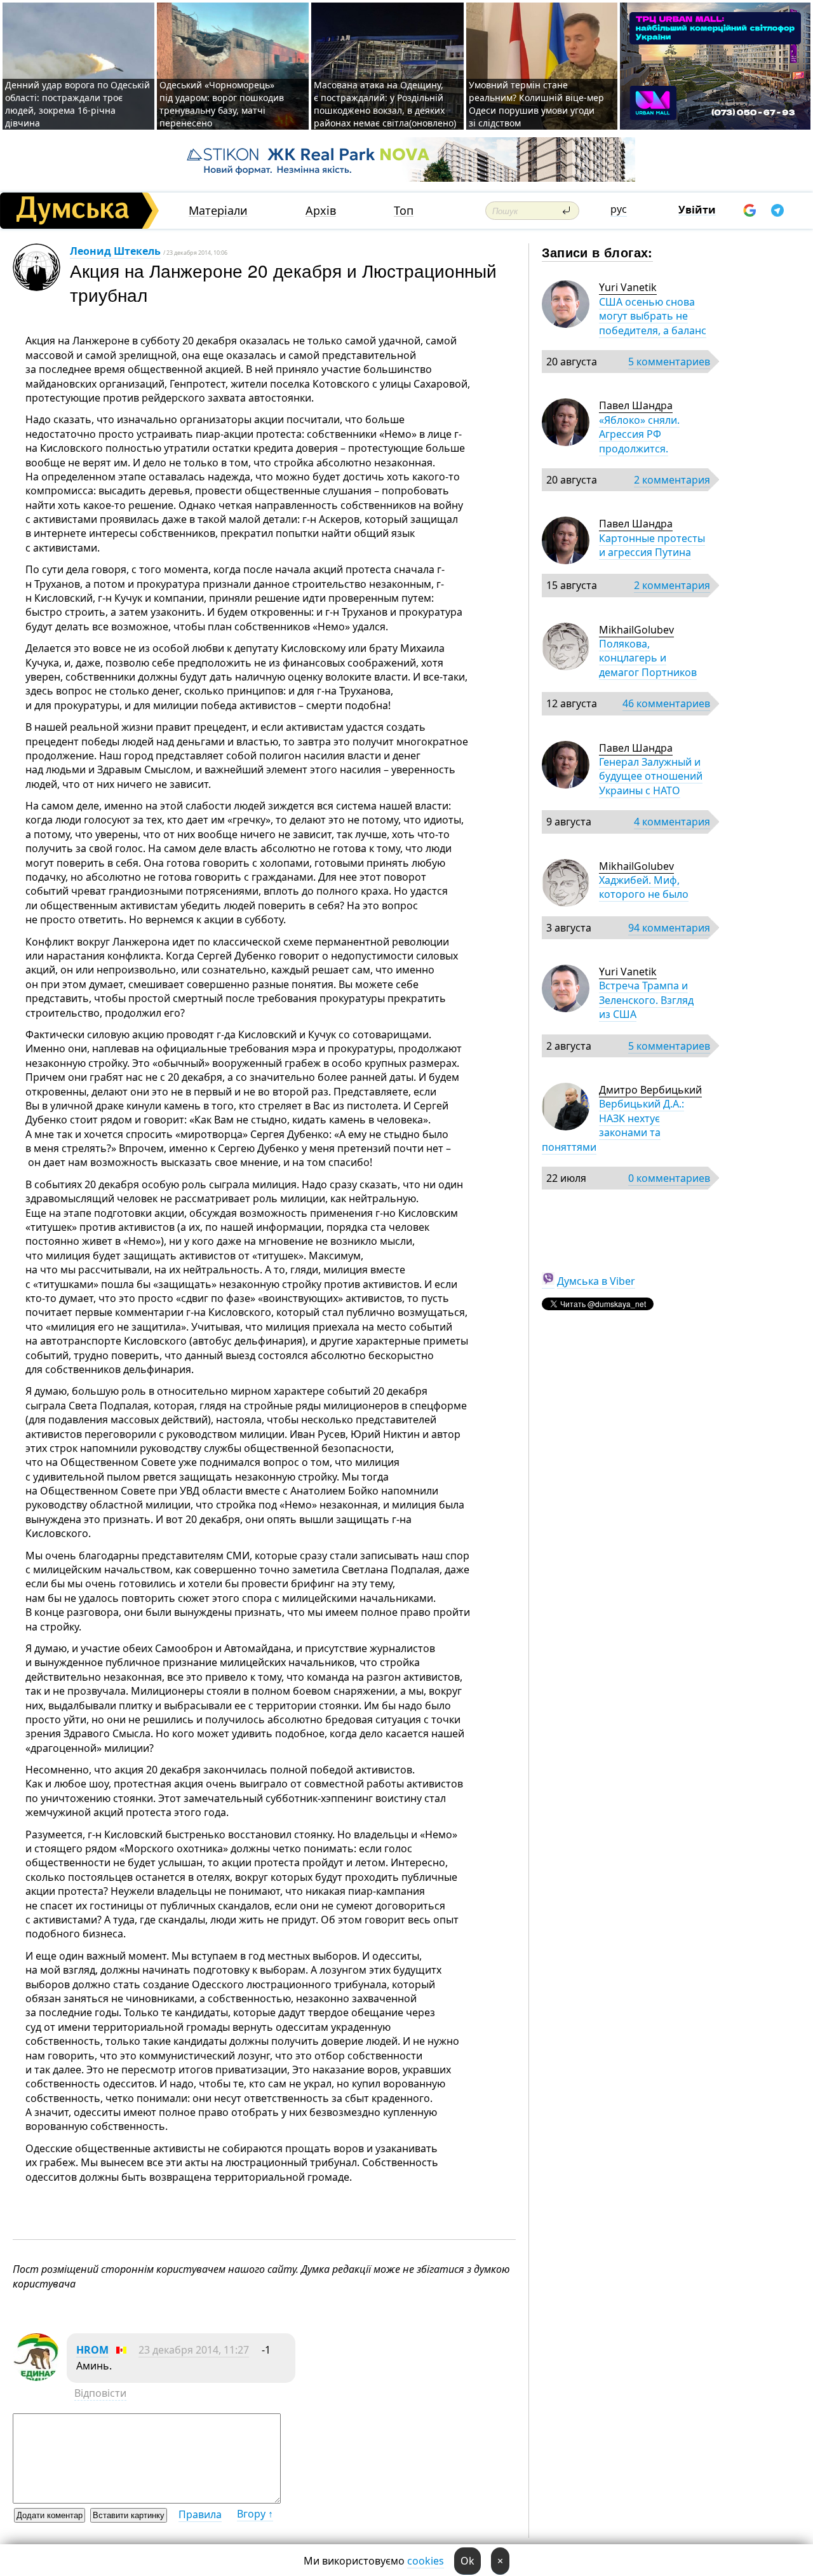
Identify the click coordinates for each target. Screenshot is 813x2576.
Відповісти (100, 2393)
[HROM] (37, 2377)
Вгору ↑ (255, 2514)
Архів (321, 211)
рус (619, 209)
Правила (200, 2514)
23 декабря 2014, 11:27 (194, 2350)
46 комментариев (666, 703)
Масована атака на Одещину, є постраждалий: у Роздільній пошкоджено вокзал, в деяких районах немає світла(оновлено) (385, 104)
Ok (467, 2561)
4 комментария (672, 822)
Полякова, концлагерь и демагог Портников (648, 658)
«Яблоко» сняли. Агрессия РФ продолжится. (639, 434)
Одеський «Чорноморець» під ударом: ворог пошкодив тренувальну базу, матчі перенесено (222, 104)
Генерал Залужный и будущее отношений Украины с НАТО (651, 776)
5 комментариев (669, 362)
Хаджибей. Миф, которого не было (644, 887)
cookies (426, 2561)
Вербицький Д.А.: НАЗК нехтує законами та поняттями (613, 1125)
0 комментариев (669, 1178)
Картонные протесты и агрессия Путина (652, 545)
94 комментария (669, 928)
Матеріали (218, 211)
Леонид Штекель (115, 251)
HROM (92, 2350)
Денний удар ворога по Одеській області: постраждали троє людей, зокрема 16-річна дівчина (77, 104)
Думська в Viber (596, 1281)
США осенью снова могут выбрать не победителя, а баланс (653, 316)
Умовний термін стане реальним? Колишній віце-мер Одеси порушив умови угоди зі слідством (536, 104)
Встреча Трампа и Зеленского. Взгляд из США (646, 1000)
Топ (404, 211)
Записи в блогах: (597, 252)
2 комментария (672, 480)
